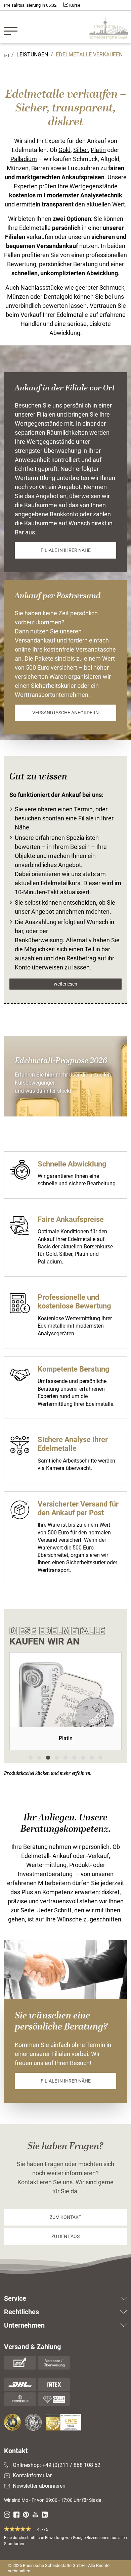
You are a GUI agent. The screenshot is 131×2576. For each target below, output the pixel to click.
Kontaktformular (32, 2475)
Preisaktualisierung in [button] (30, 5)
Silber (81, 150)
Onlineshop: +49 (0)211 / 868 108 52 (57, 2465)
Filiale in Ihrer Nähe (66, 550)
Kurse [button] (74, 5)
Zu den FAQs (65, 2236)
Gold (64, 150)
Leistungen (32, 55)
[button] (31, 1758)
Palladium (24, 159)
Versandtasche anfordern (65, 713)
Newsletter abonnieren (39, 2486)
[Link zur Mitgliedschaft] (13, 2422)
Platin (98, 150)
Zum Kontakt (65, 2217)
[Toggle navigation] (13, 27)
